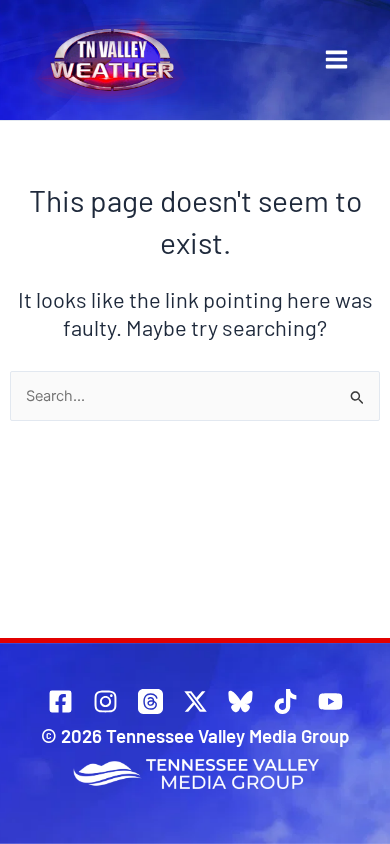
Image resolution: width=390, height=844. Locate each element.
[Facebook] (60, 701)
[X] (195, 701)
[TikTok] (285, 701)
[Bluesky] (240, 701)
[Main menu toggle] (336, 59)
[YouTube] (330, 701)
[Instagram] (105, 701)
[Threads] (150, 701)
